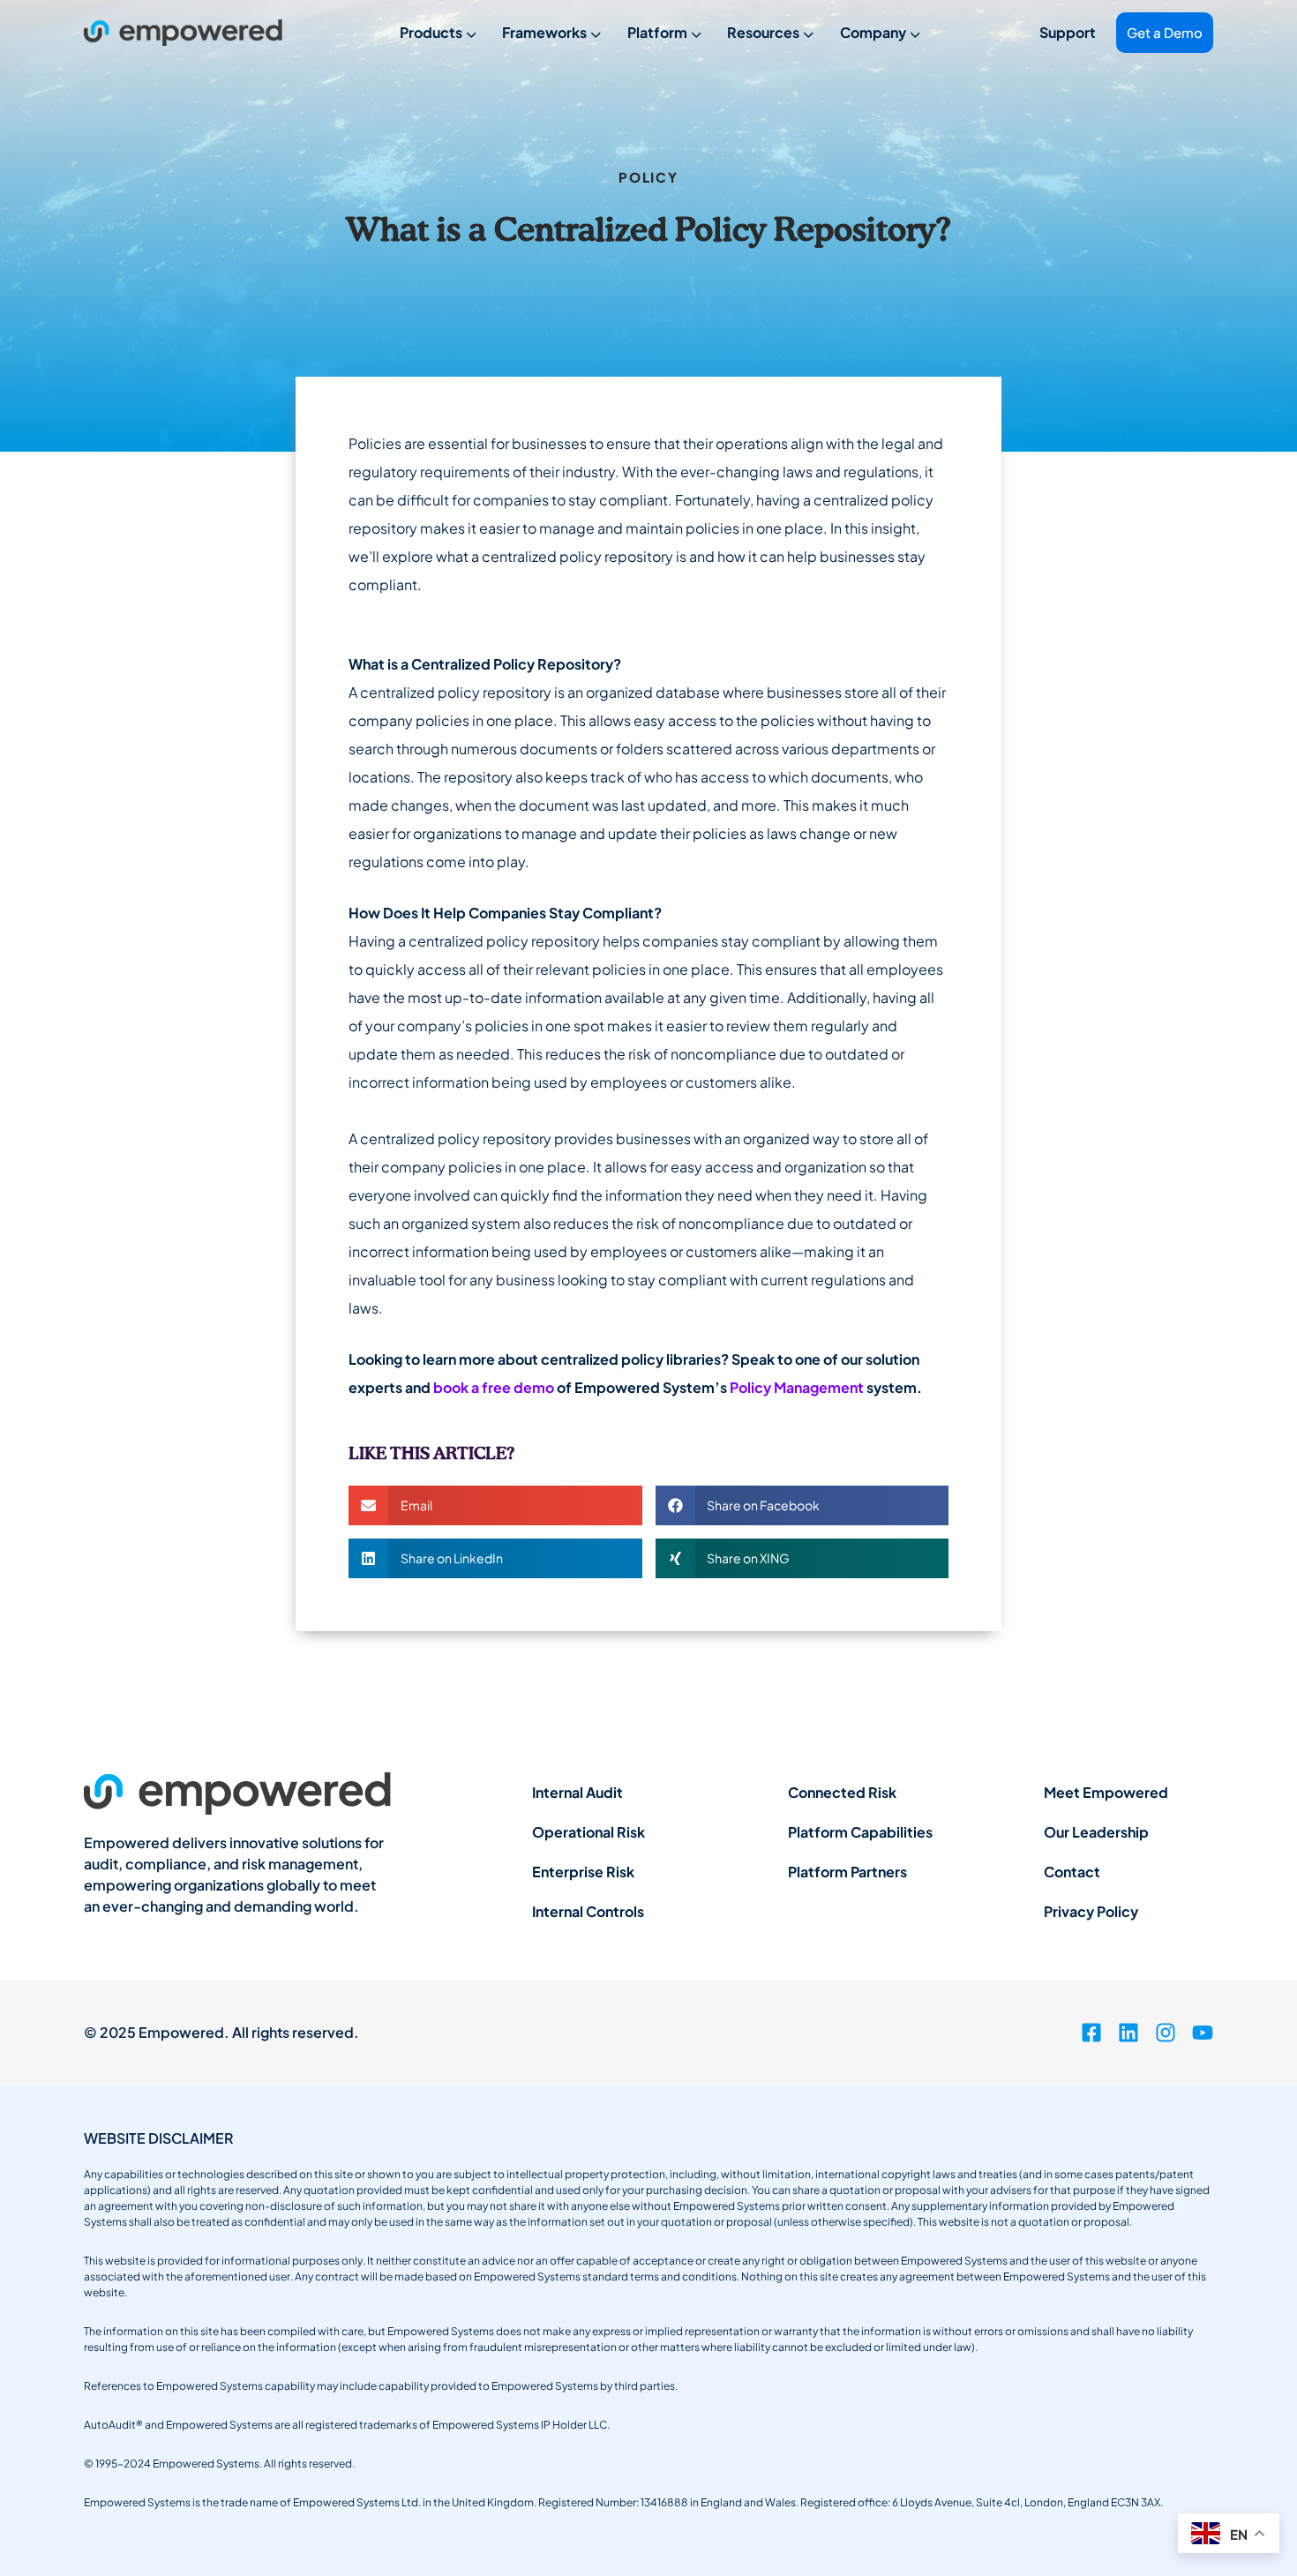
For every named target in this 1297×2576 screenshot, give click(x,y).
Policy (648, 177)
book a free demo (494, 1387)
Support (1068, 32)
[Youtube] (1203, 2033)
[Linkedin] (1128, 2033)
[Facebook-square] (1091, 2033)
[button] (495, 1505)
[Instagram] (1166, 2033)
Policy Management (797, 1387)
